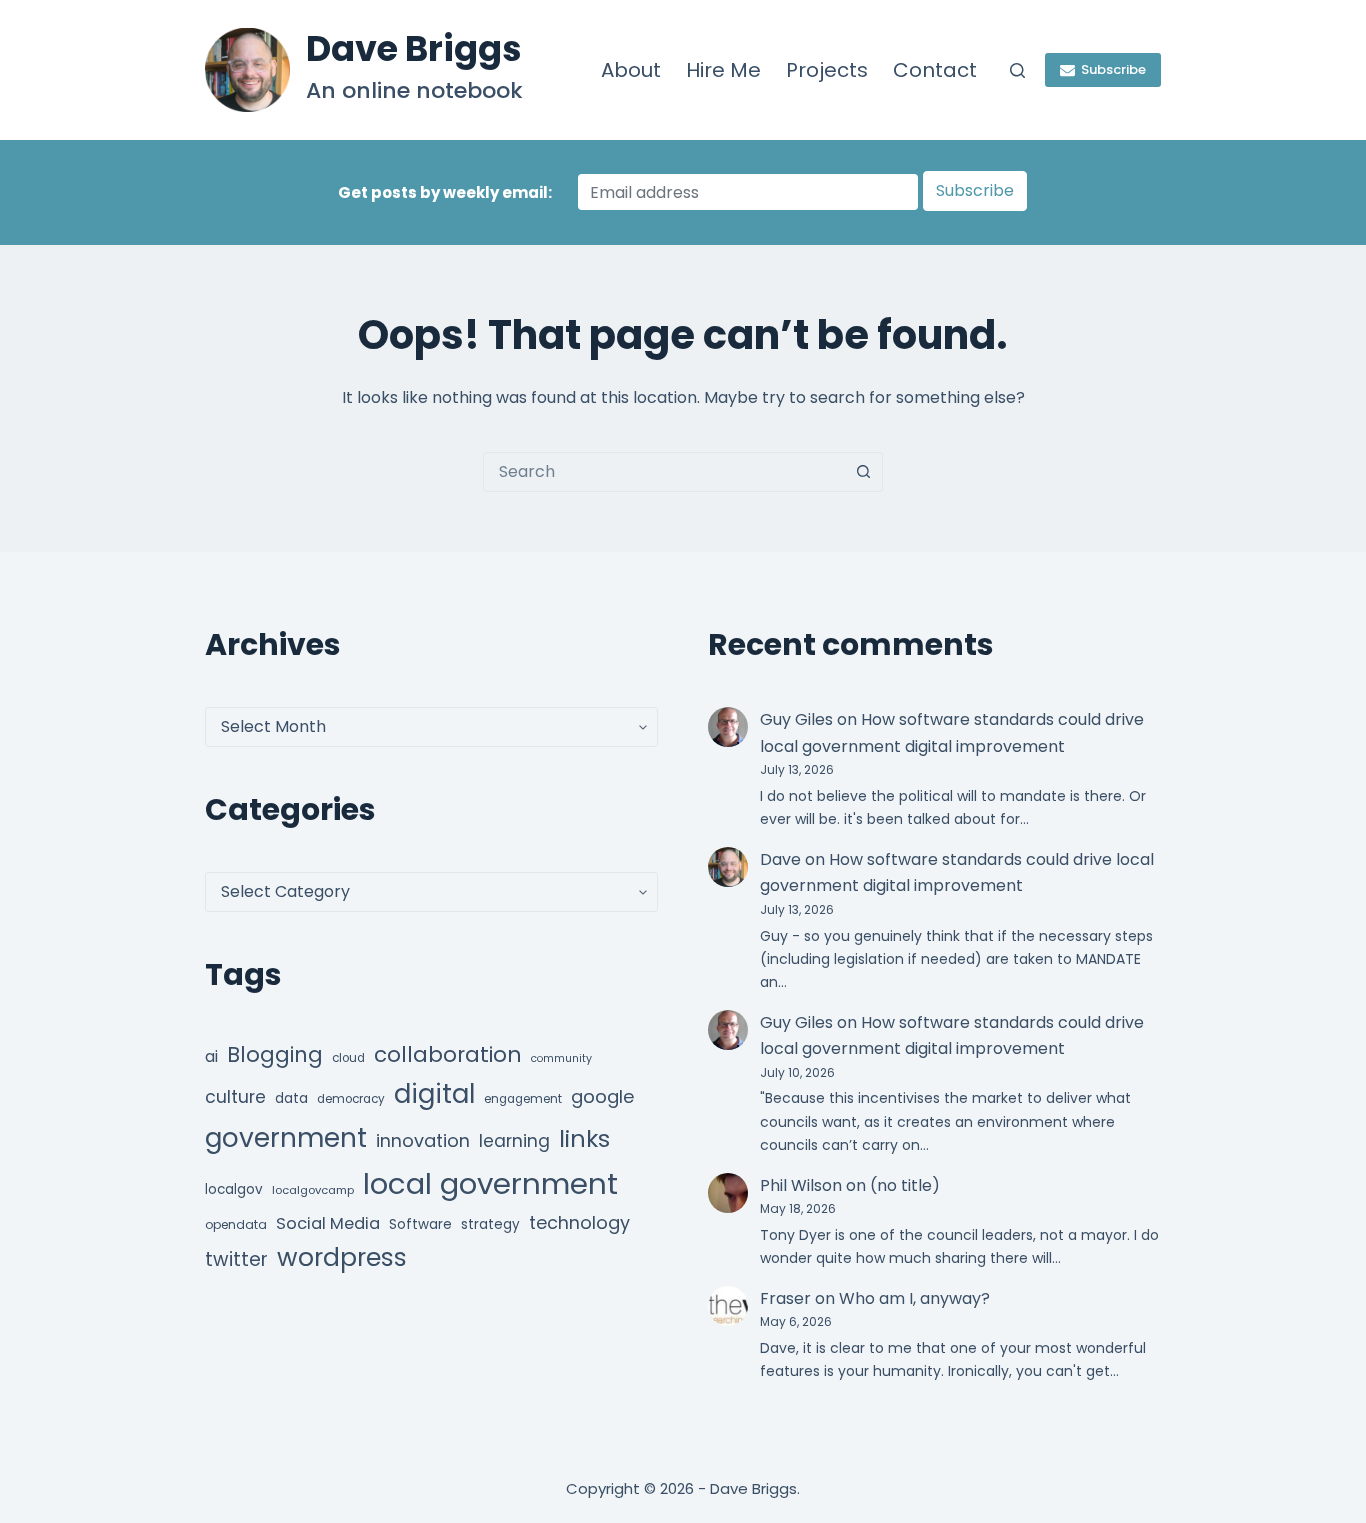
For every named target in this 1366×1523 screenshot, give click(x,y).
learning (514, 1141)
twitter (236, 1259)
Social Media (328, 1223)
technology (579, 1222)
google (602, 1096)
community (561, 1058)
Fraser (785, 1298)
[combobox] (664, 472)
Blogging (275, 1054)
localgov (234, 1189)
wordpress (342, 1257)
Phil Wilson (801, 1185)
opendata (236, 1224)
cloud (348, 1058)
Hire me (723, 70)
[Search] (1017, 70)
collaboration (448, 1054)
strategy (490, 1224)
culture (235, 1097)
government (286, 1137)
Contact (935, 70)
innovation (423, 1140)
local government (490, 1183)
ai (211, 1056)
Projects (827, 70)
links (584, 1138)
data (291, 1098)
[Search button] (863, 472)
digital (434, 1094)
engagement (523, 1099)
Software (420, 1224)
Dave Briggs (414, 48)
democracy (351, 1099)
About (631, 70)
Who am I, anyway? (914, 1298)
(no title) (905, 1185)
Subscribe (1113, 69)
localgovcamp (313, 1190)
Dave (780, 859)
